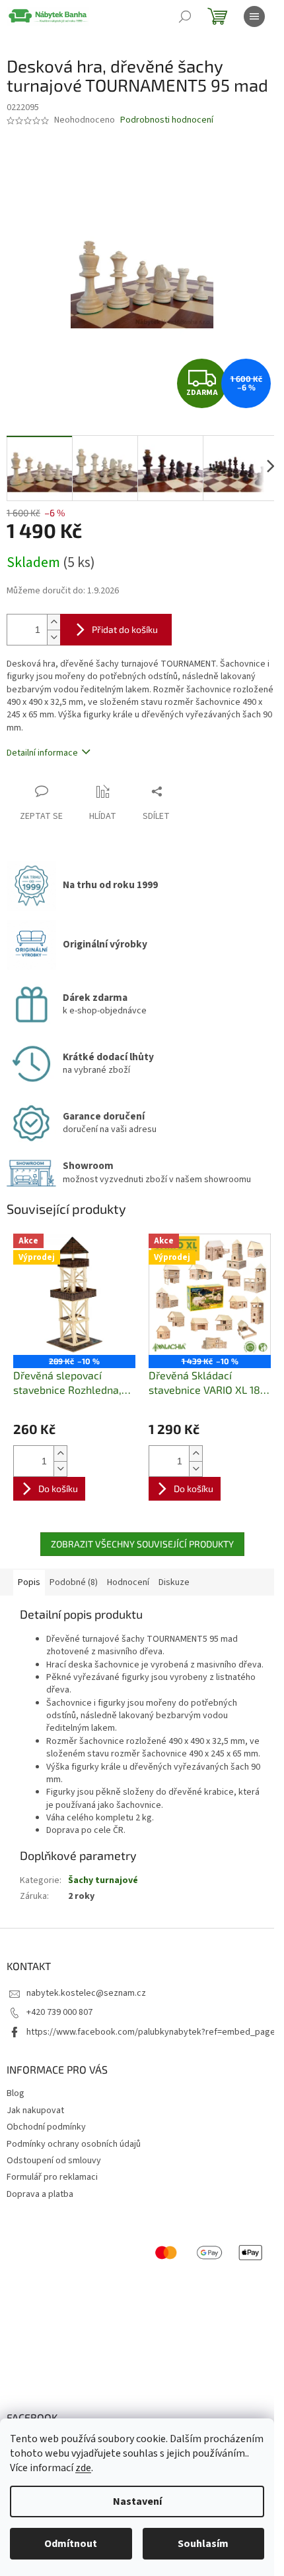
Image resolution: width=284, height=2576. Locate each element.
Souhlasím (203, 2544)
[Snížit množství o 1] (53, 637)
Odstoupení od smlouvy (54, 2161)
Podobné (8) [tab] (74, 1582)
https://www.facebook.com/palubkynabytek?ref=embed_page (151, 2032)
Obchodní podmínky (46, 2127)
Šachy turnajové (103, 1880)
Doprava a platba (40, 2194)
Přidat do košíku (125, 629)
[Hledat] (185, 16)
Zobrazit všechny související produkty (142, 1544)
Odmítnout (71, 2544)
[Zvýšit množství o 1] (53, 622)
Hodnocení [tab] (128, 1582)
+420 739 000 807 (59, 2012)
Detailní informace (42, 753)
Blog (16, 2093)
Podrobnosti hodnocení (167, 120)
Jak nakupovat (35, 2111)
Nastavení (137, 2501)
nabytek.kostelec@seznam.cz (86, 1993)
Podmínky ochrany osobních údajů (74, 2144)
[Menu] (254, 16)
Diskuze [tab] (174, 1582)
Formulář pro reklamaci (52, 2177)
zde (83, 2468)
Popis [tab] (29, 1582)
